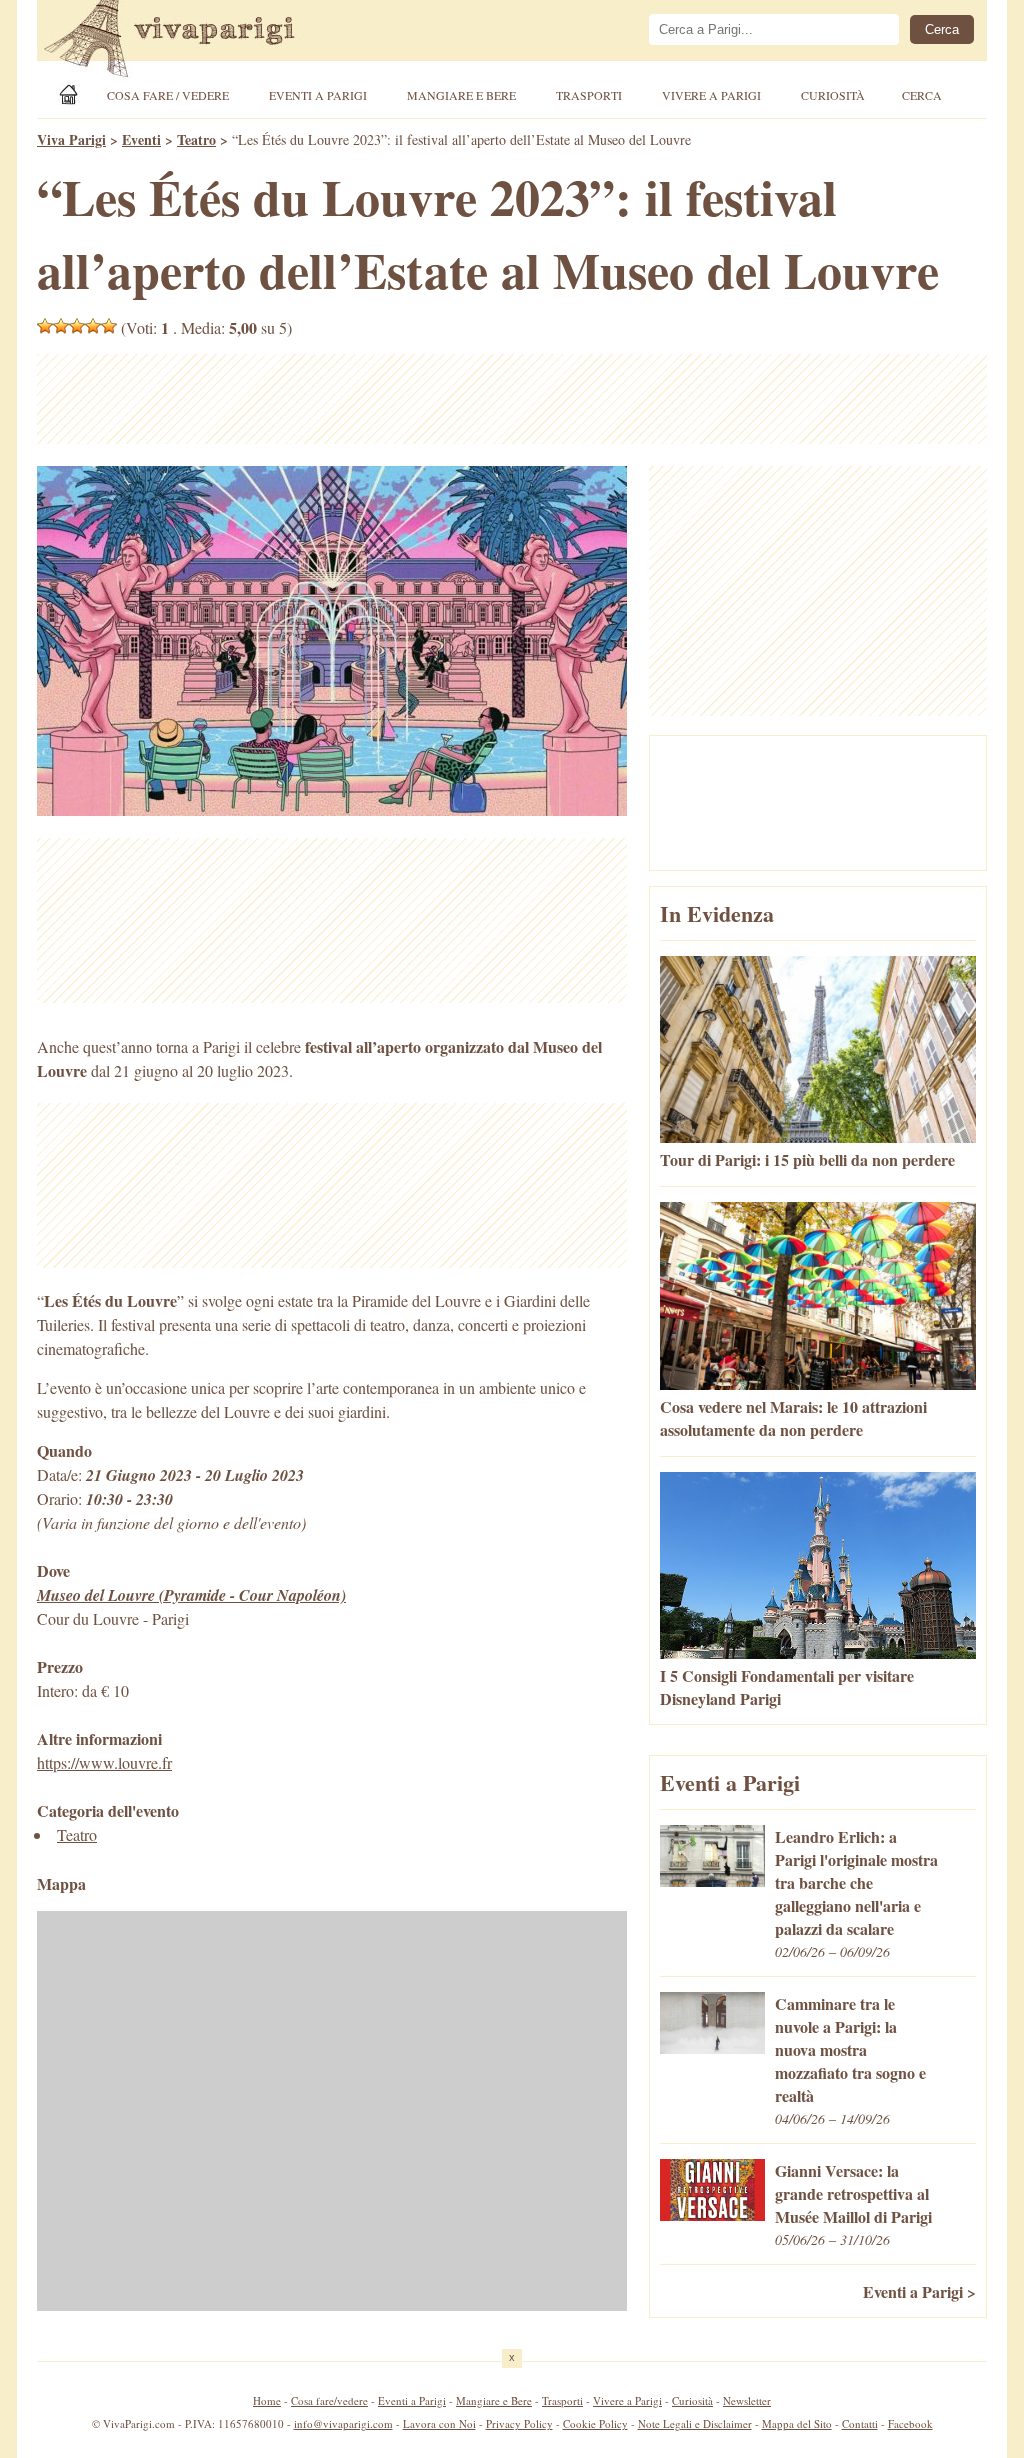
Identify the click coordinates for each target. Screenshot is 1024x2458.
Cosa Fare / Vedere (168, 95)
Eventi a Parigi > (919, 2291)
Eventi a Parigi (318, 95)
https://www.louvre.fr (104, 1762)
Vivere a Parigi (711, 95)
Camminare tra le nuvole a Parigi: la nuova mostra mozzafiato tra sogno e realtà (850, 2049)
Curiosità (833, 95)
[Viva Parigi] (72, 94)
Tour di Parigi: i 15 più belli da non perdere (807, 1159)
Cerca (922, 95)
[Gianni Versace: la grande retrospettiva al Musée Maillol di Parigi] (712, 2214)
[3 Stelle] (77, 326)
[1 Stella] (45, 326)
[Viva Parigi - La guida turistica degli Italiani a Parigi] (187, 41)
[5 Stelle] (109, 326)
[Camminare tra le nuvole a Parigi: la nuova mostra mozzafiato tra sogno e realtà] (712, 2047)
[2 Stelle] (61, 326)
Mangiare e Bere (461, 95)
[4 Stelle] (93, 326)
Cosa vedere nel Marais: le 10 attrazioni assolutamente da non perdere (793, 1418)
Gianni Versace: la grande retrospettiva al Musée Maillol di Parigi (853, 2193)
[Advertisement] (512, 399)
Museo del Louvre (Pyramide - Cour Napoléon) (191, 1595)
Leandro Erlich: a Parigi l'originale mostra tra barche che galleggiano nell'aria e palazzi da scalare (856, 1882)
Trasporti (589, 95)
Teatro (77, 1834)
